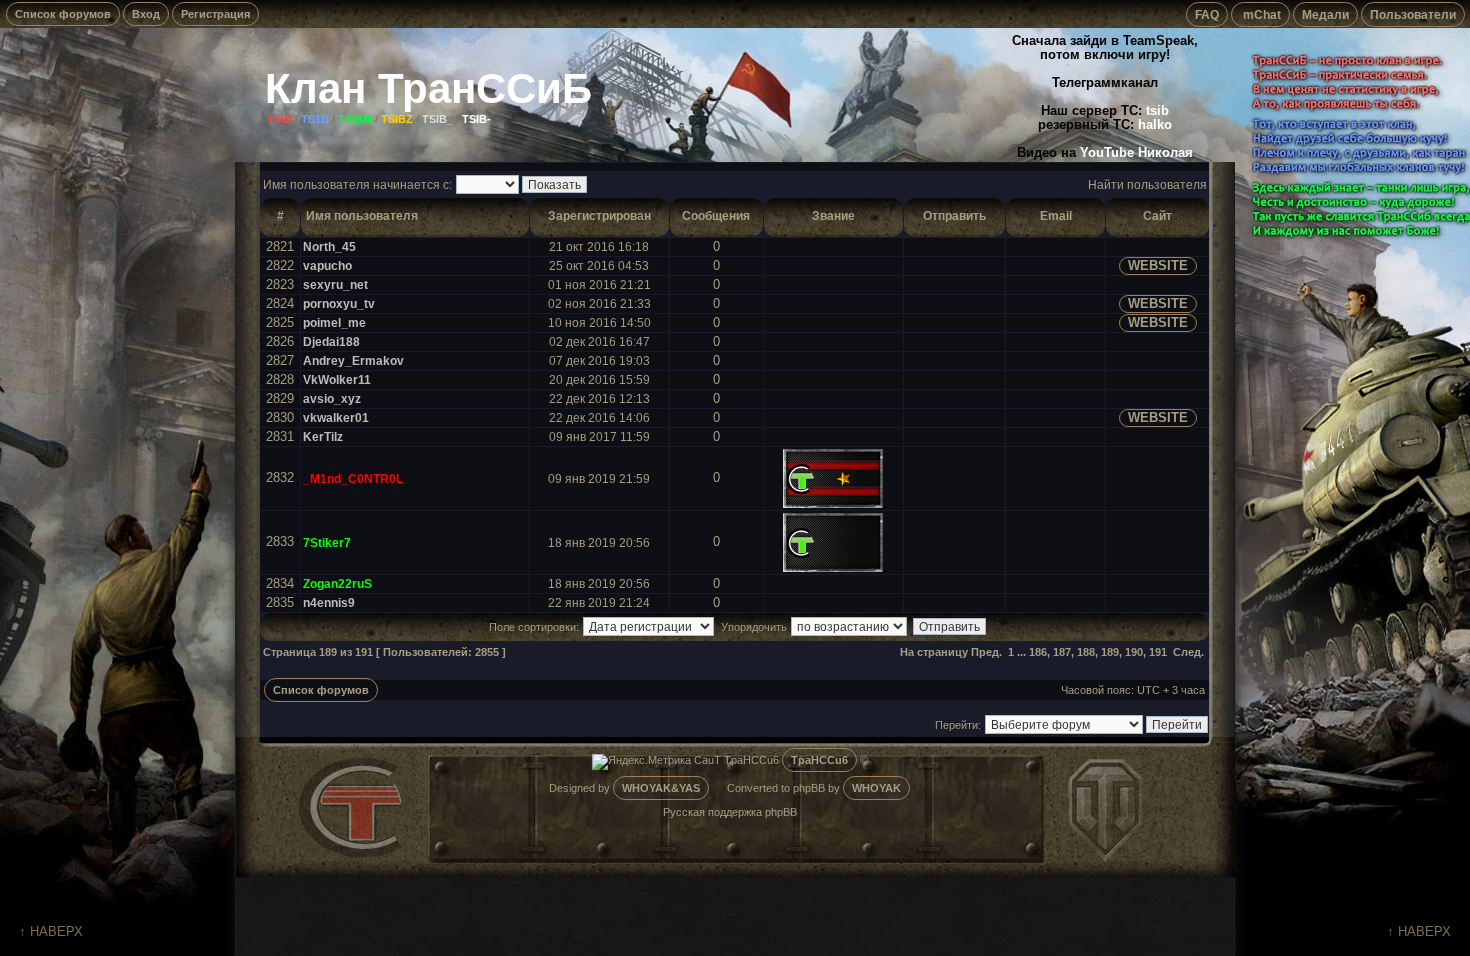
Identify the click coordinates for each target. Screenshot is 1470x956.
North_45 (329, 246)
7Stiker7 (327, 542)
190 (1134, 652)
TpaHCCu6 (819, 760)
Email (1056, 215)
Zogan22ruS (337, 583)
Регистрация (215, 14)
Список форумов (63, 14)
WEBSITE (1158, 266)
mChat (1260, 14)
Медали (1325, 14)
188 (1086, 652)
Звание (833, 215)
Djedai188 (331, 341)
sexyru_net (335, 284)
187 (1062, 652)
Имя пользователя (362, 215)
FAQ (1207, 14)
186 (1038, 652)
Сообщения (716, 215)
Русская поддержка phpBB (730, 812)
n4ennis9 (329, 602)
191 (1158, 652)
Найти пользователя (1147, 184)
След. (1188, 652)
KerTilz (323, 436)
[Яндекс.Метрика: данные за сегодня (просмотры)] (641, 762)
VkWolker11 (337, 379)
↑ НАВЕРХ (51, 931)
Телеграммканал (1105, 83)
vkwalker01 (336, 417)
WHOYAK (876, 788)
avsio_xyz (332, 398)
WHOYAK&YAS (661, 788)
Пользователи (1413, 14)
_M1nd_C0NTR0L (353, 478)
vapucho (327, 265)
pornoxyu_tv (339, 303)
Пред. (986, 652)
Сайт (1157, 215)
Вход (146, 14)
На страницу (934, 652)
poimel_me (334, 322)
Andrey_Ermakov (353, 360)
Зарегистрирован (599, 215)
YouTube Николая (1136, 153)
